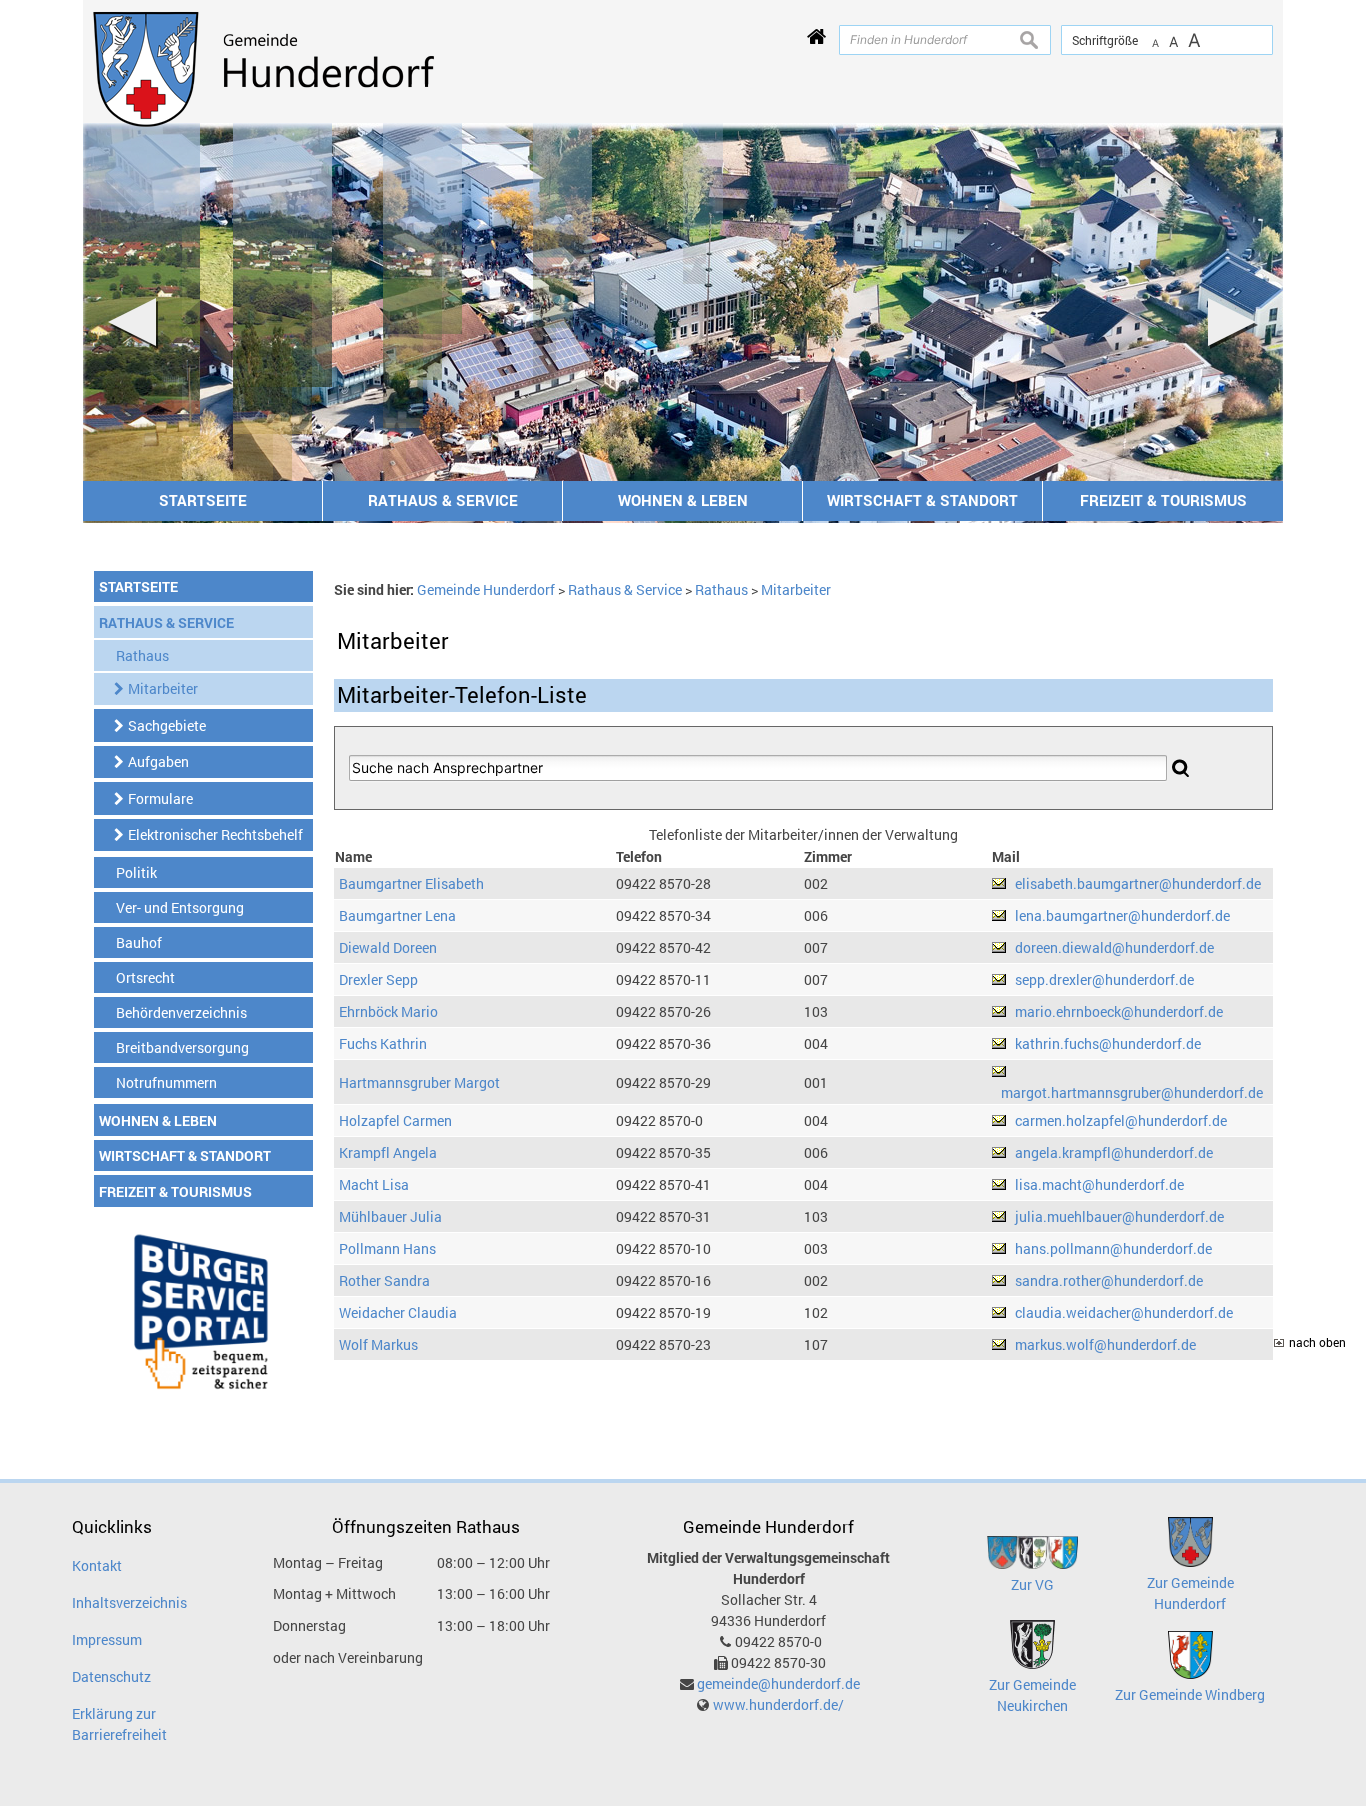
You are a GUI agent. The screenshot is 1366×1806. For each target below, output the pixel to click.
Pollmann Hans (387, 1248)
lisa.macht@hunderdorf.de (1099, 1184)
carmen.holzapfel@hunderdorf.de (1121, 1120)
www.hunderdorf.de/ (778, 1704)
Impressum (107, 1639)
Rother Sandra (384, 1280)
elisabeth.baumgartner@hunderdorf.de (1138, 883)
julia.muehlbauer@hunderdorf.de (1119, 1216)
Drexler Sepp (378, 979)
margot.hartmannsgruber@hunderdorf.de (1132, 1092)
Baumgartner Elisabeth (411, 883)
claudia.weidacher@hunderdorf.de (1124, 1312)
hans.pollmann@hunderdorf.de (1113, 1248)
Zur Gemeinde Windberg (1190, 1694)
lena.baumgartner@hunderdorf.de (1122, 915)
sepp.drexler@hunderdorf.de (1104, 979)
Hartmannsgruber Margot (419, 1082)
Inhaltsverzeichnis (129, 1602)
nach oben (1317, 1342)
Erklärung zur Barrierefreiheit (119, 1724)
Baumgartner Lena (397, 915)
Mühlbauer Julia (390, 1216)
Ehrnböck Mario (388, 1011)
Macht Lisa (374, 1184)
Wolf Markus (378, 1344)
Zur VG (1032, 1584)
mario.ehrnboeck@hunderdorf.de (1119, 1011)
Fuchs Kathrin (383, 1043)
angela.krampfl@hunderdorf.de (1114, 1152)
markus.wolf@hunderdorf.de (1105, 1344)
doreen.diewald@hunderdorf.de (1114, 947)
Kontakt (97, 1565)
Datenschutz (111, 1676)
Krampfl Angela (388, 1152)
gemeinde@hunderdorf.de (778, 1683)
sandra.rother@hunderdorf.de (1109, 1280)
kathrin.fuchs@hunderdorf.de (1108, 1043)
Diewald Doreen (388, 947)
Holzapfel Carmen (395, 1120)
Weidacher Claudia (398, 1312)
